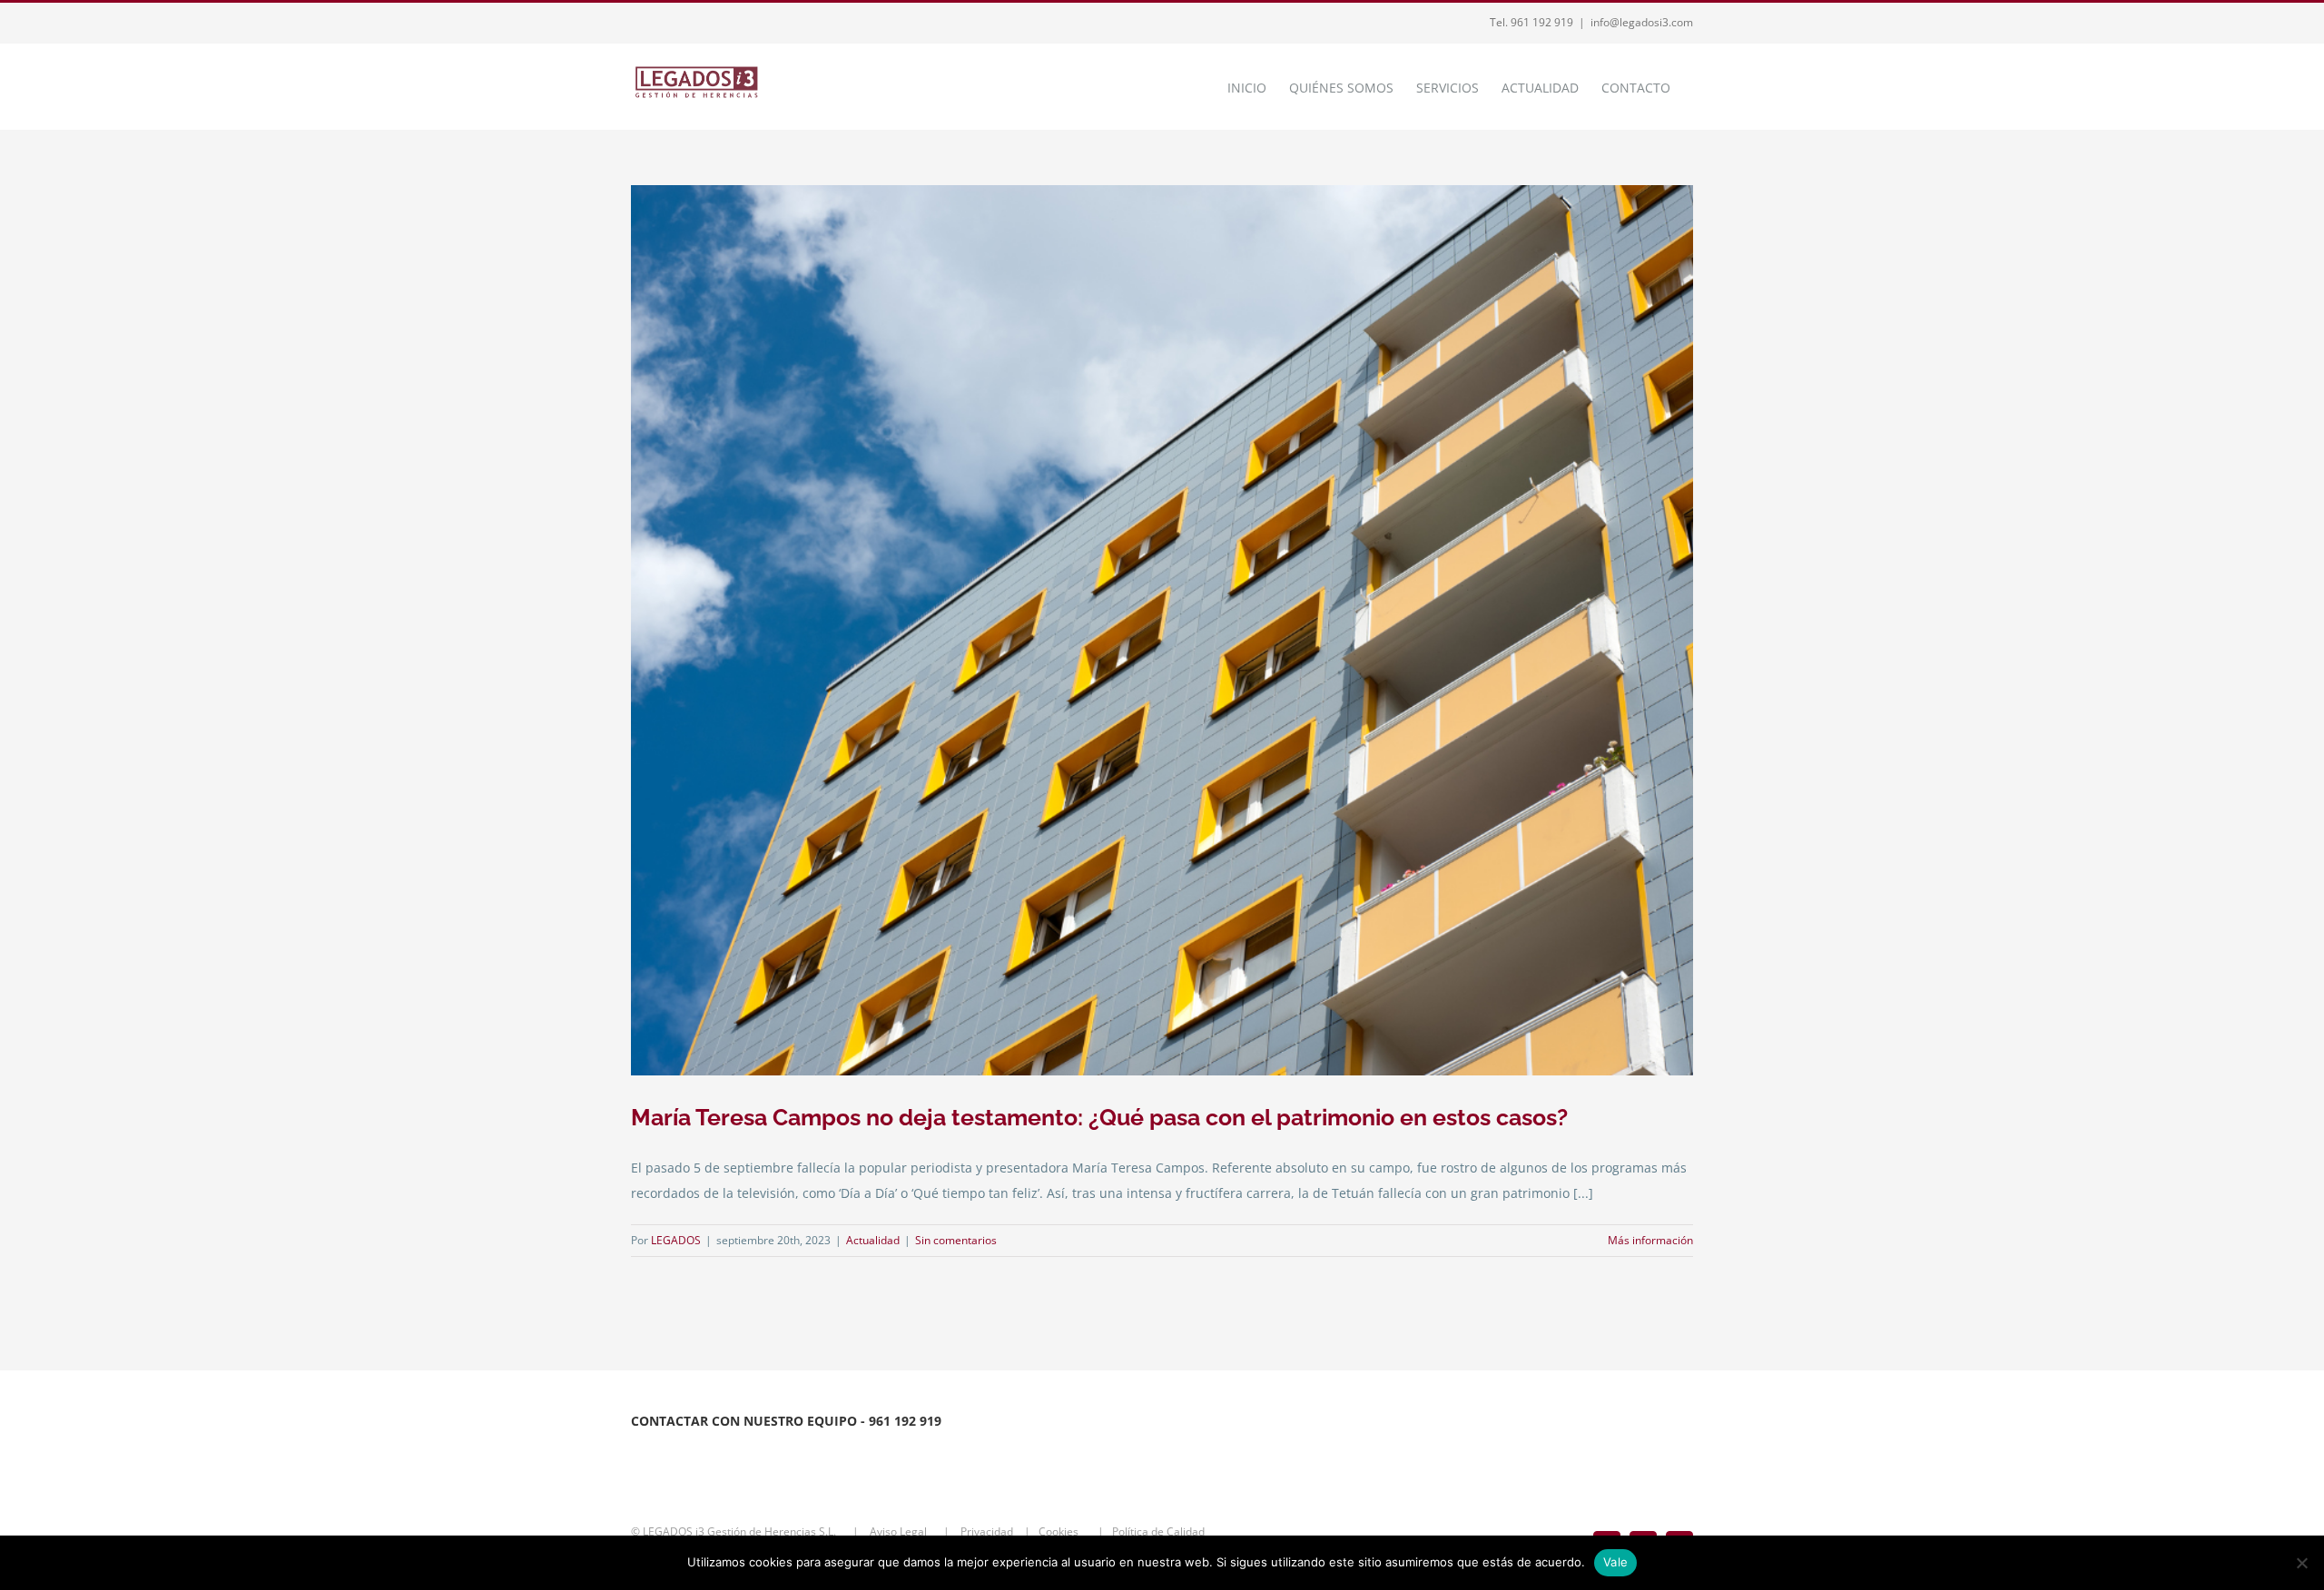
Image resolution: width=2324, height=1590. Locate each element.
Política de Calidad (1162, 1531)
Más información (1650, 1240)
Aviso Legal (900, 1531)
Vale (1615, 1562)
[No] (2301, 1563)
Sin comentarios (956, 1240)
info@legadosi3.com (1642, 22)
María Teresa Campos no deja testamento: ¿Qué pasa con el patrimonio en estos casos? (1099, 1117)
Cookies (1064, 1531)
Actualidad (873, 1240)
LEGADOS (676, 1240)
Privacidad (988, 1531)
